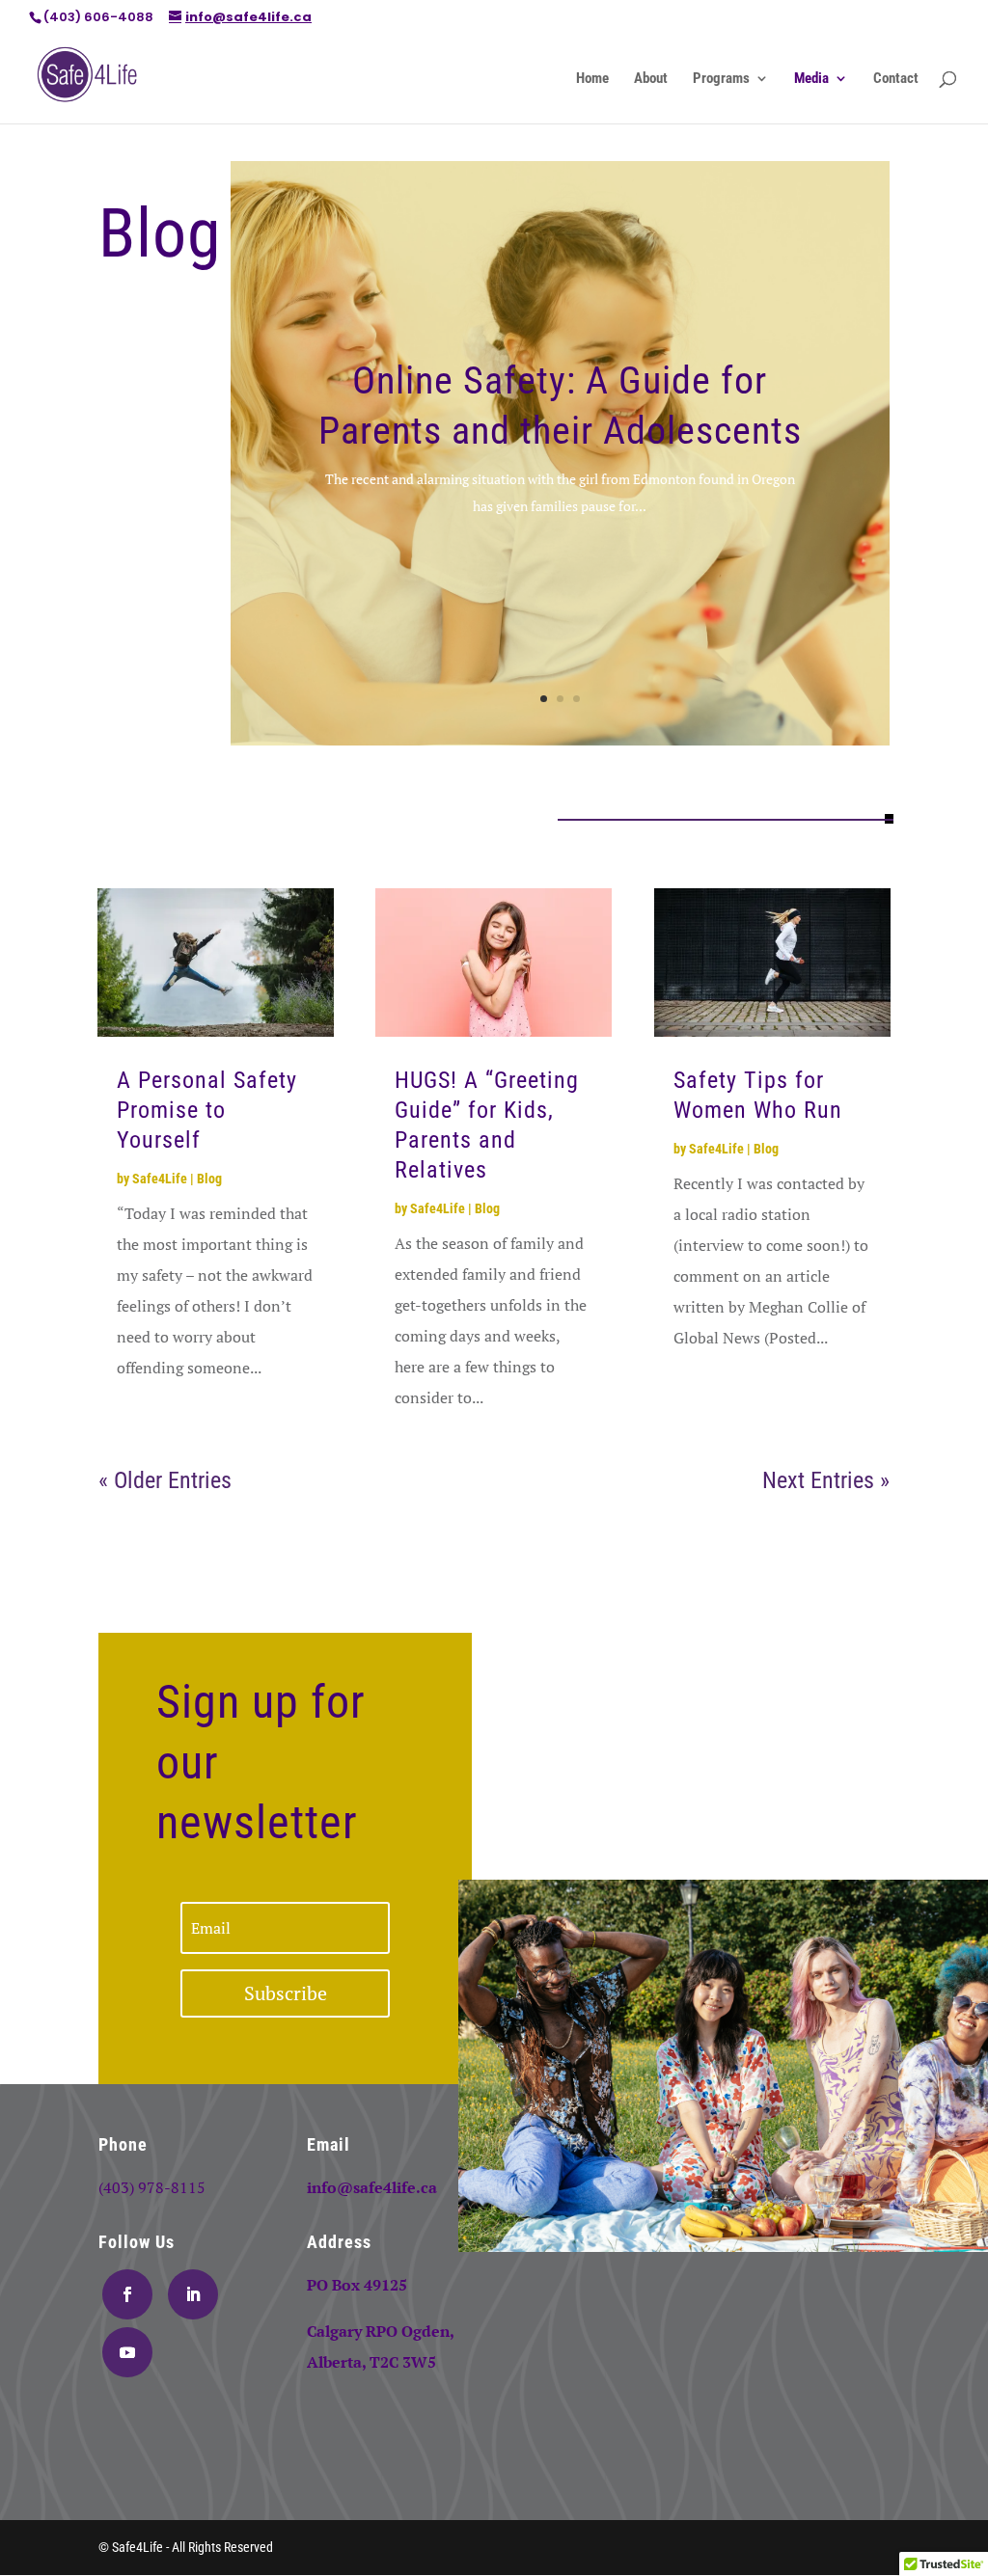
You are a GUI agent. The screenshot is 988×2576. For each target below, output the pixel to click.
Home (592, 79)
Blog (209, 1179)
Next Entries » (826, 1480)
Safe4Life (160, 1179)
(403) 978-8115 (152, 2187)
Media (811, 79)
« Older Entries (165, 1480)
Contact (896, 79)
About (651, 79)
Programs (721, 79)
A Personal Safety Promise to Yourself (207, 1110)
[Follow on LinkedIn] (193, 2294)
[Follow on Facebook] (127, 2294)
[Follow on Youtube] (127, 2352)
